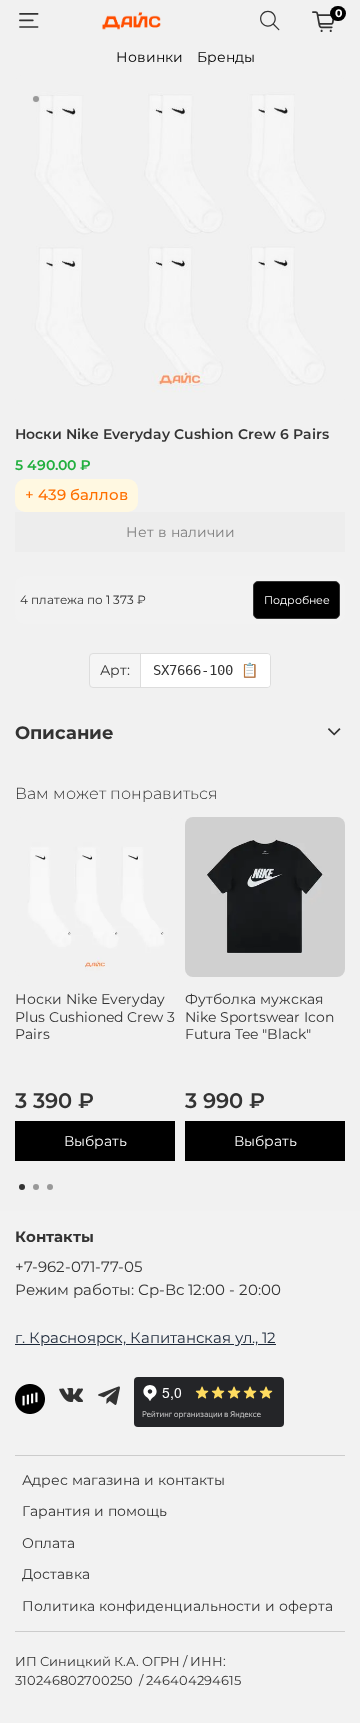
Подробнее (297, 600)
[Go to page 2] (36, 1187)
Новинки (149, 57)
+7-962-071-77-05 (78, 1266)
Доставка (56, 1574)
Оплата (48, 1543)
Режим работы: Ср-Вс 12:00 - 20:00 (148, 1289)
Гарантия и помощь (94, 1511)
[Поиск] (270, 21)
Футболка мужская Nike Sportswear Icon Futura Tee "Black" (259, 1016)
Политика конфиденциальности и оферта (177, 1606)
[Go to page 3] (50, 1187)
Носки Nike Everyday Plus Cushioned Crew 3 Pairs (95, 1016)
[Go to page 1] (22, 1187)
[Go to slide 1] (36, 99)
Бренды (226, 57)
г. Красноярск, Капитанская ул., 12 (145, 1337)
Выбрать (95, 1141)
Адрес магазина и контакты (123, 1480)
